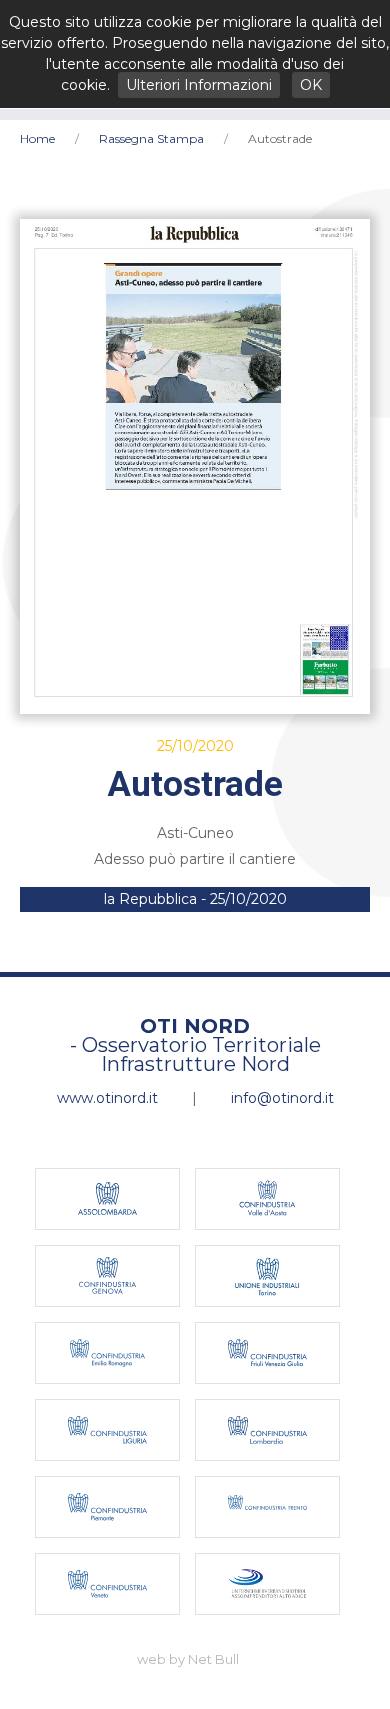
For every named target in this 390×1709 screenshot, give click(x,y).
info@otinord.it (282, 1098)
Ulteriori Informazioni (199, 85)
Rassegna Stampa (151, 138)
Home (37, 138)
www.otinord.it (107, 1098)
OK (311, 85)
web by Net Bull (188, 1659)
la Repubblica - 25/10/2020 (195, 899)
